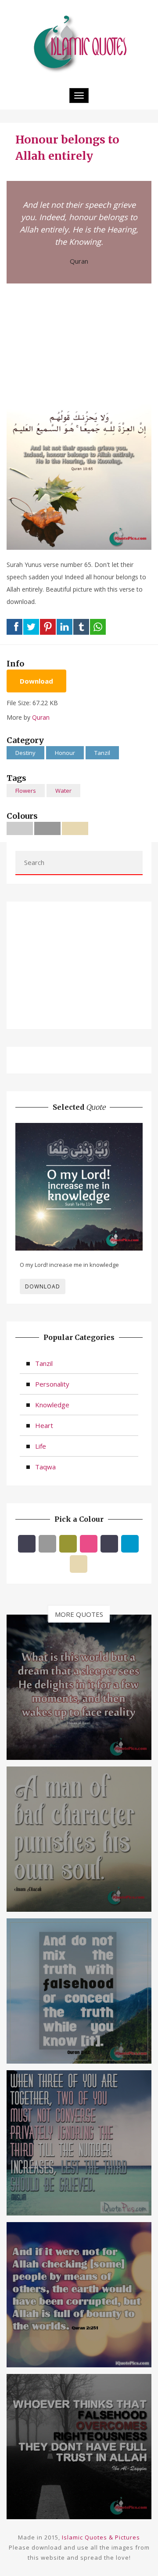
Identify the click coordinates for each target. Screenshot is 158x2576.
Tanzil (102, 753)
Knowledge (52, 1405)
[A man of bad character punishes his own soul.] (79, 1838)
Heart (44, 1425)
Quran (79, 261)
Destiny (25, 753)
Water (63, 791)
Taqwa (45, 1467)
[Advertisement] (79, 343)
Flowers (26, 791)
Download (36, 681)
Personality (52, 1384)
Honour (65, 753)
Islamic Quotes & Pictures (101, 2537)
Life (41, 1446)
